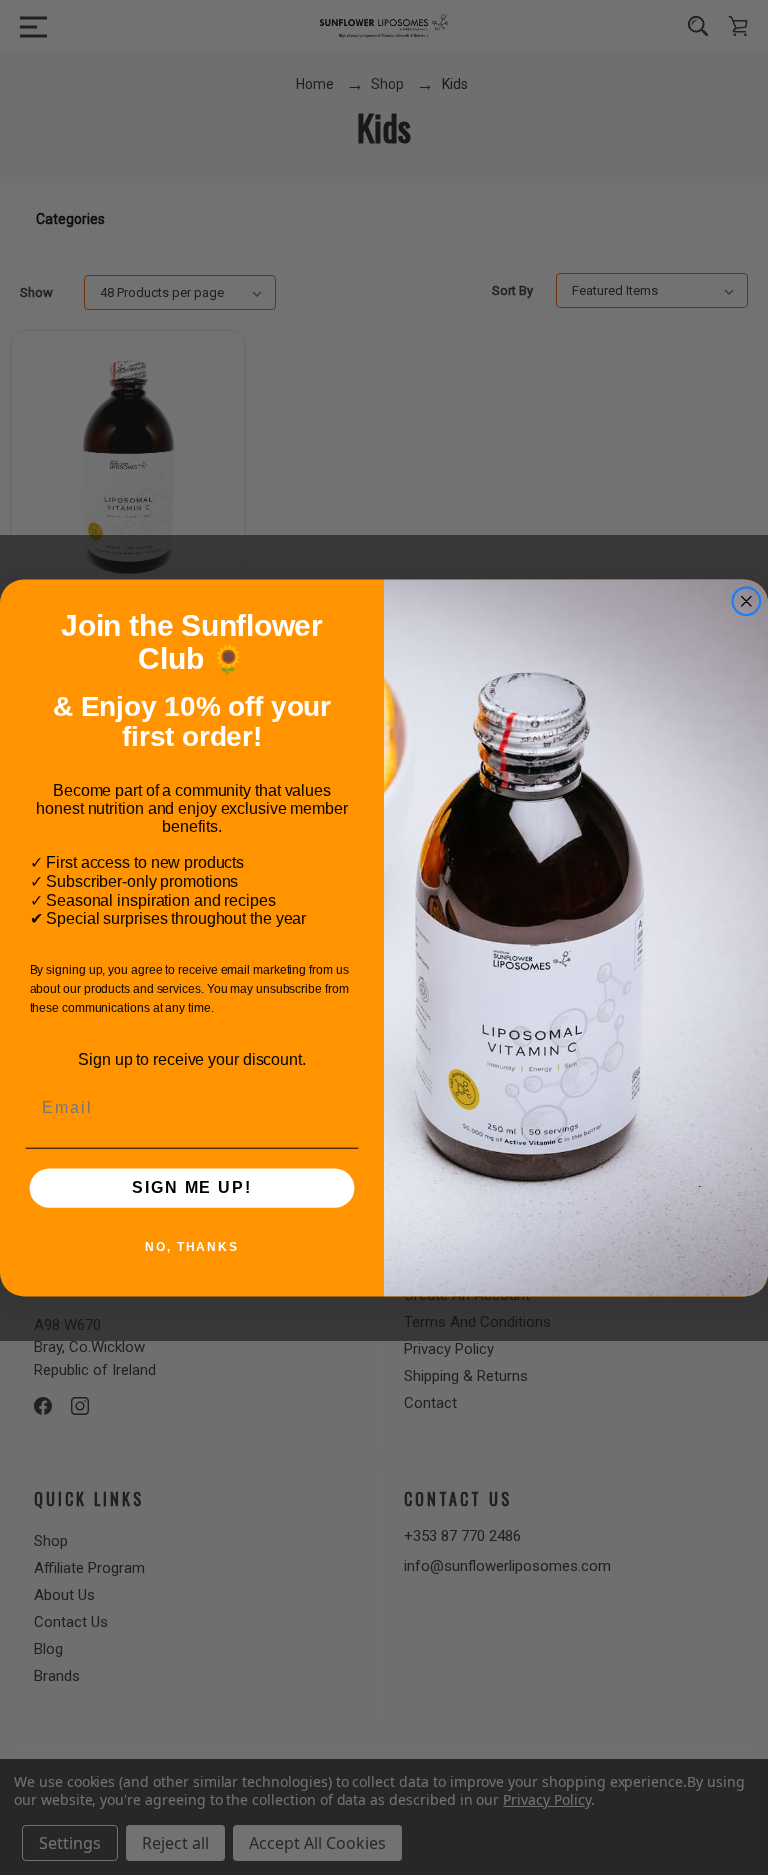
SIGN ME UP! (191, 1187)
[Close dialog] (747, 601)
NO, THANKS (192, 1247)
